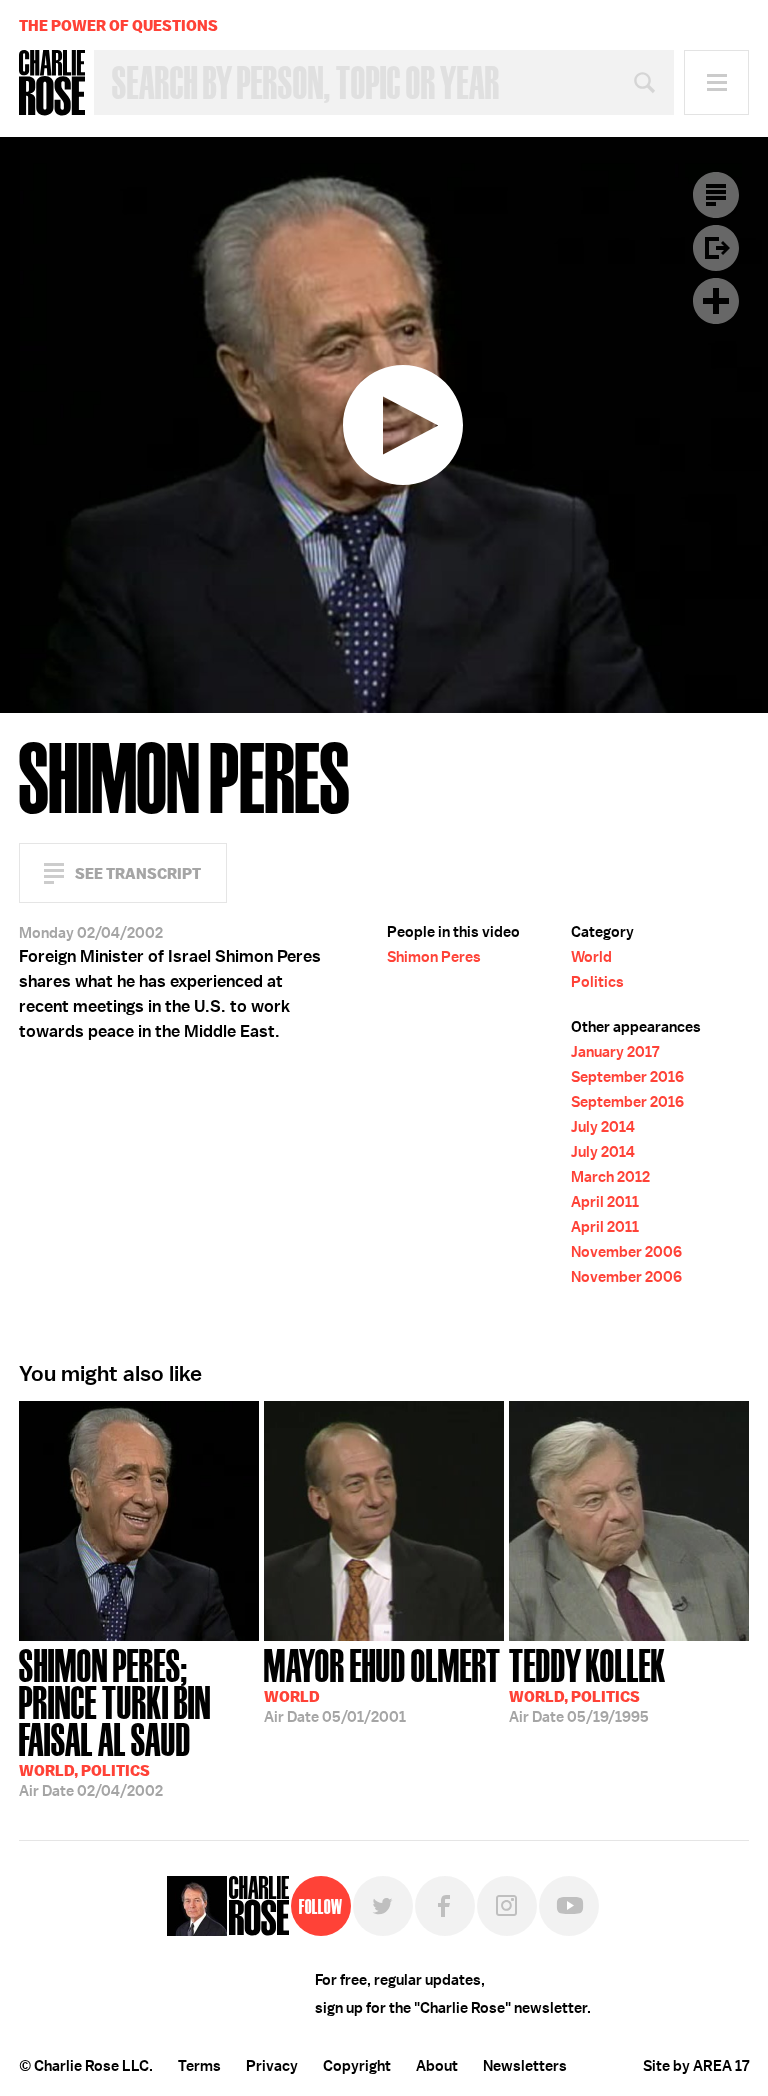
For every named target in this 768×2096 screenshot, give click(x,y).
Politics (597, 982)
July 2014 (603, 1127)
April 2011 (605, 1202)
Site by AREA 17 (696, 2066)
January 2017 (615, 1052)
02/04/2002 (115, 1721)
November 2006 (626, 1252)
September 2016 (627, 1077)
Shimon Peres (434, 957)
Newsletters (525, 2066)
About (437, 2066)
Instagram (507, 1906)
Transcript (716, 195)
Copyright (357, 2066)
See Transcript (138, 873)
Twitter (383, 1906)
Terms (199, 2066)
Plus (716, 301)
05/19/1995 (587, 1684)
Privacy (272, 2066)
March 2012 (610, 1177)
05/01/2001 (382, 1684)
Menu (716, 82)
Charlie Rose (52, 83)
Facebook (445, 1906)
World (591, 957)
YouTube (569, 1906)
